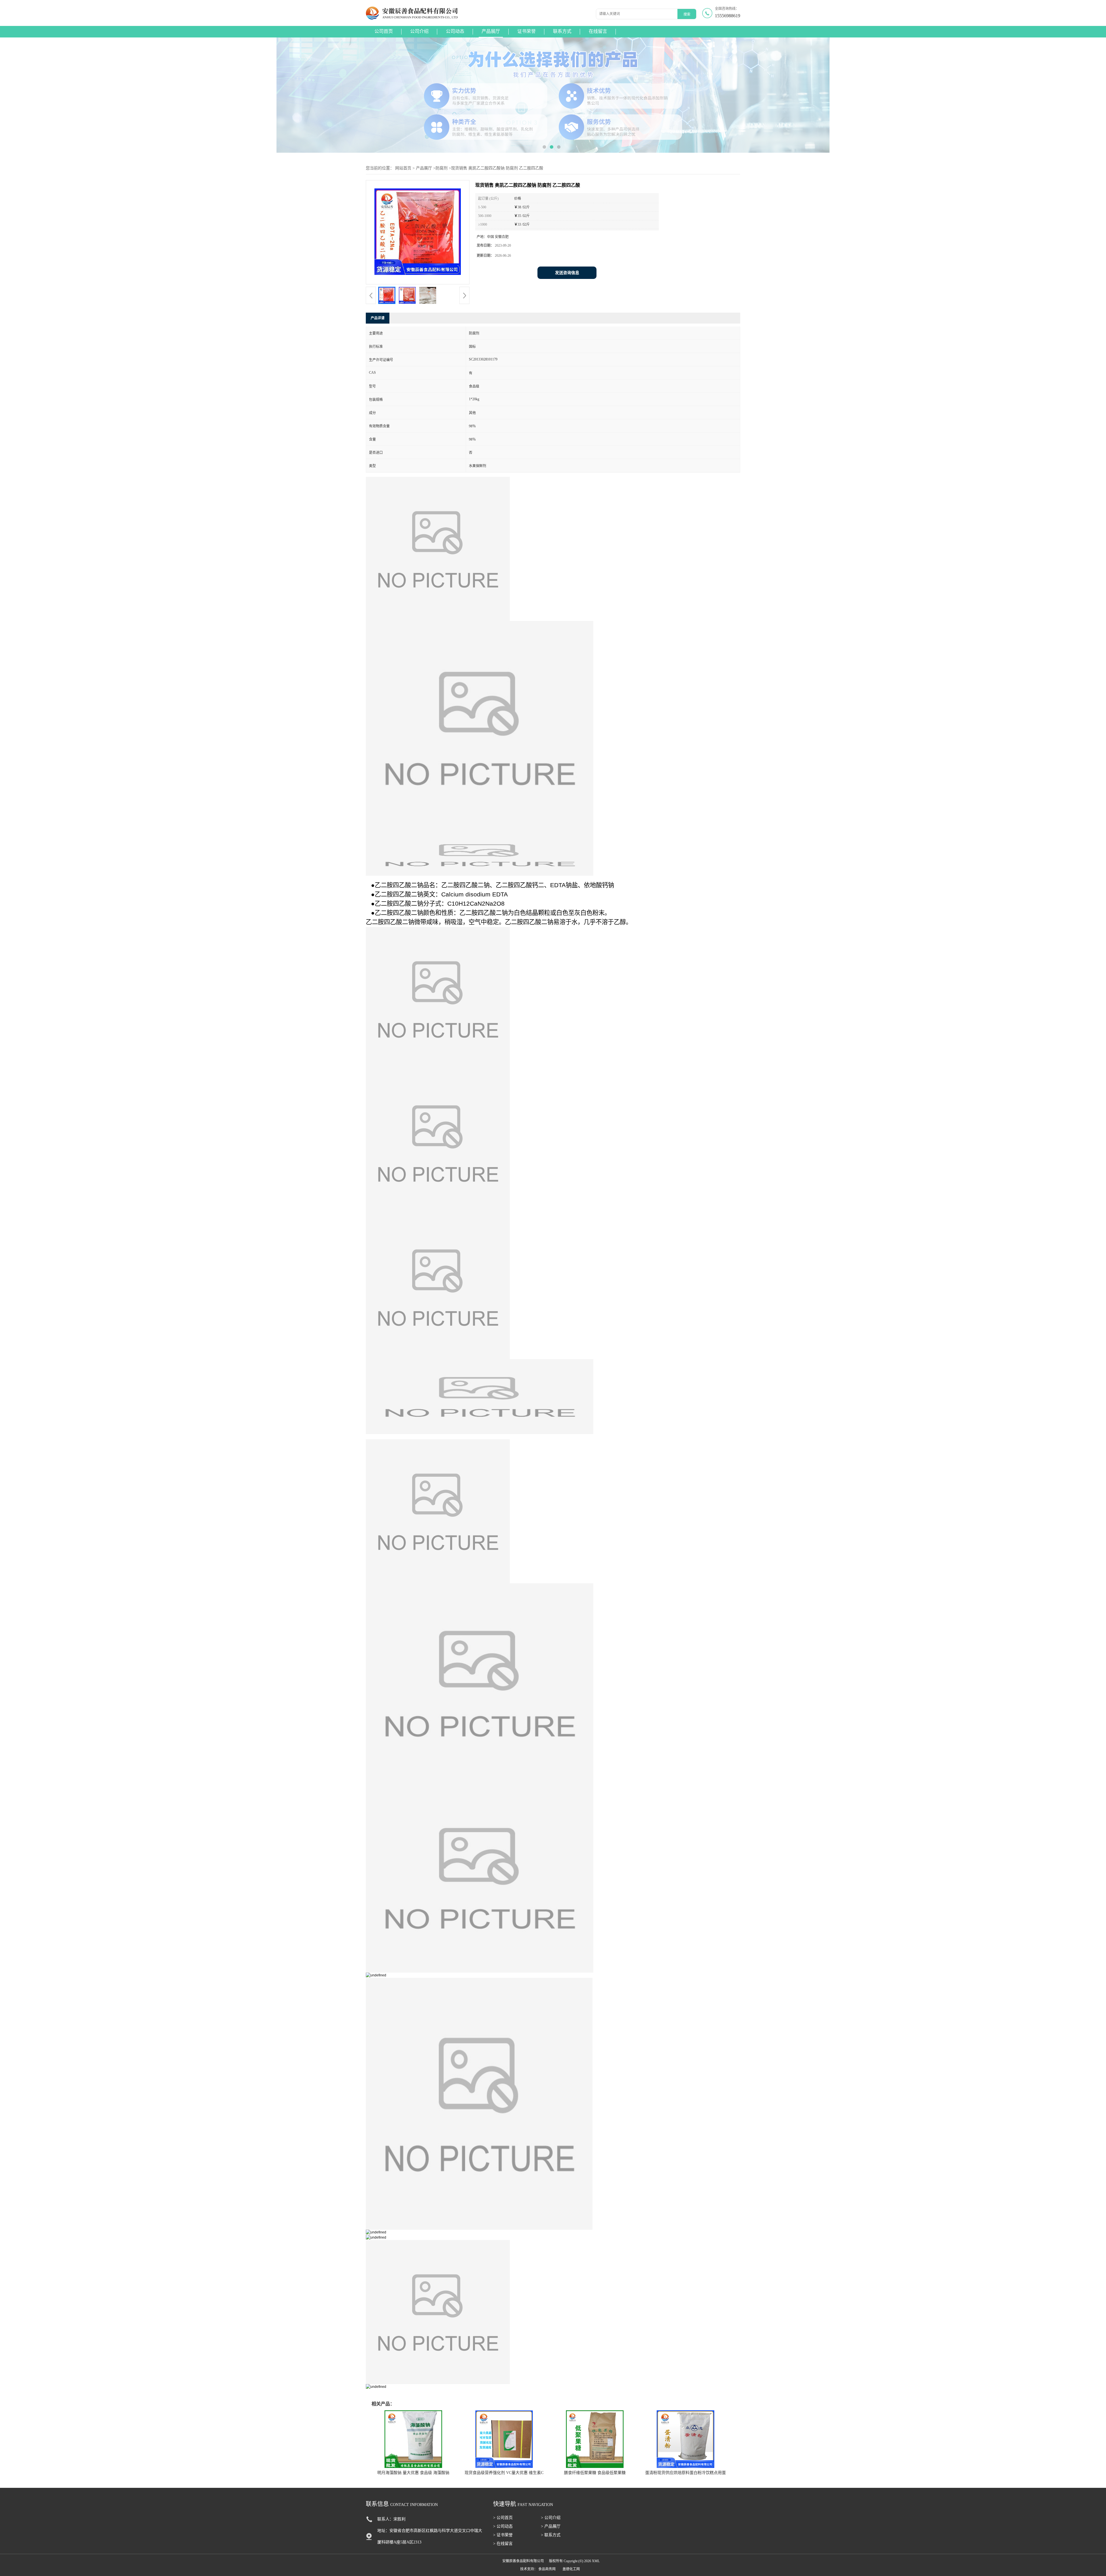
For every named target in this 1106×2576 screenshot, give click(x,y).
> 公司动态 (503, 2526)
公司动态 (455, 31)
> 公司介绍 (551, 2518)
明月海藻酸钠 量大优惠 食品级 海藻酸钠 (413, 2473)
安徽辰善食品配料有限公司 (523, 2561)
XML (596, 2561)
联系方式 (562, 31)
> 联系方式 (551, 2535)
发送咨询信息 (567, 273)
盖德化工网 (571, 2569)
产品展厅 (491, 31)
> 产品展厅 (551, 2526)
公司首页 (384, 31)
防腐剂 (442, 168)
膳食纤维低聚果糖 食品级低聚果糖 (595, 2473)
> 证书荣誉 (503, 2535)
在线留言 (598, 31)
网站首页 (403, 168)
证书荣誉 (527, 31)
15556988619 (728, 16)
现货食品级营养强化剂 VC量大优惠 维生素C (504, 2473)
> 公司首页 (503, 2518)
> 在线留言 (503, 2544)
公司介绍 (419, 31)
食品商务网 (547, 2569)
